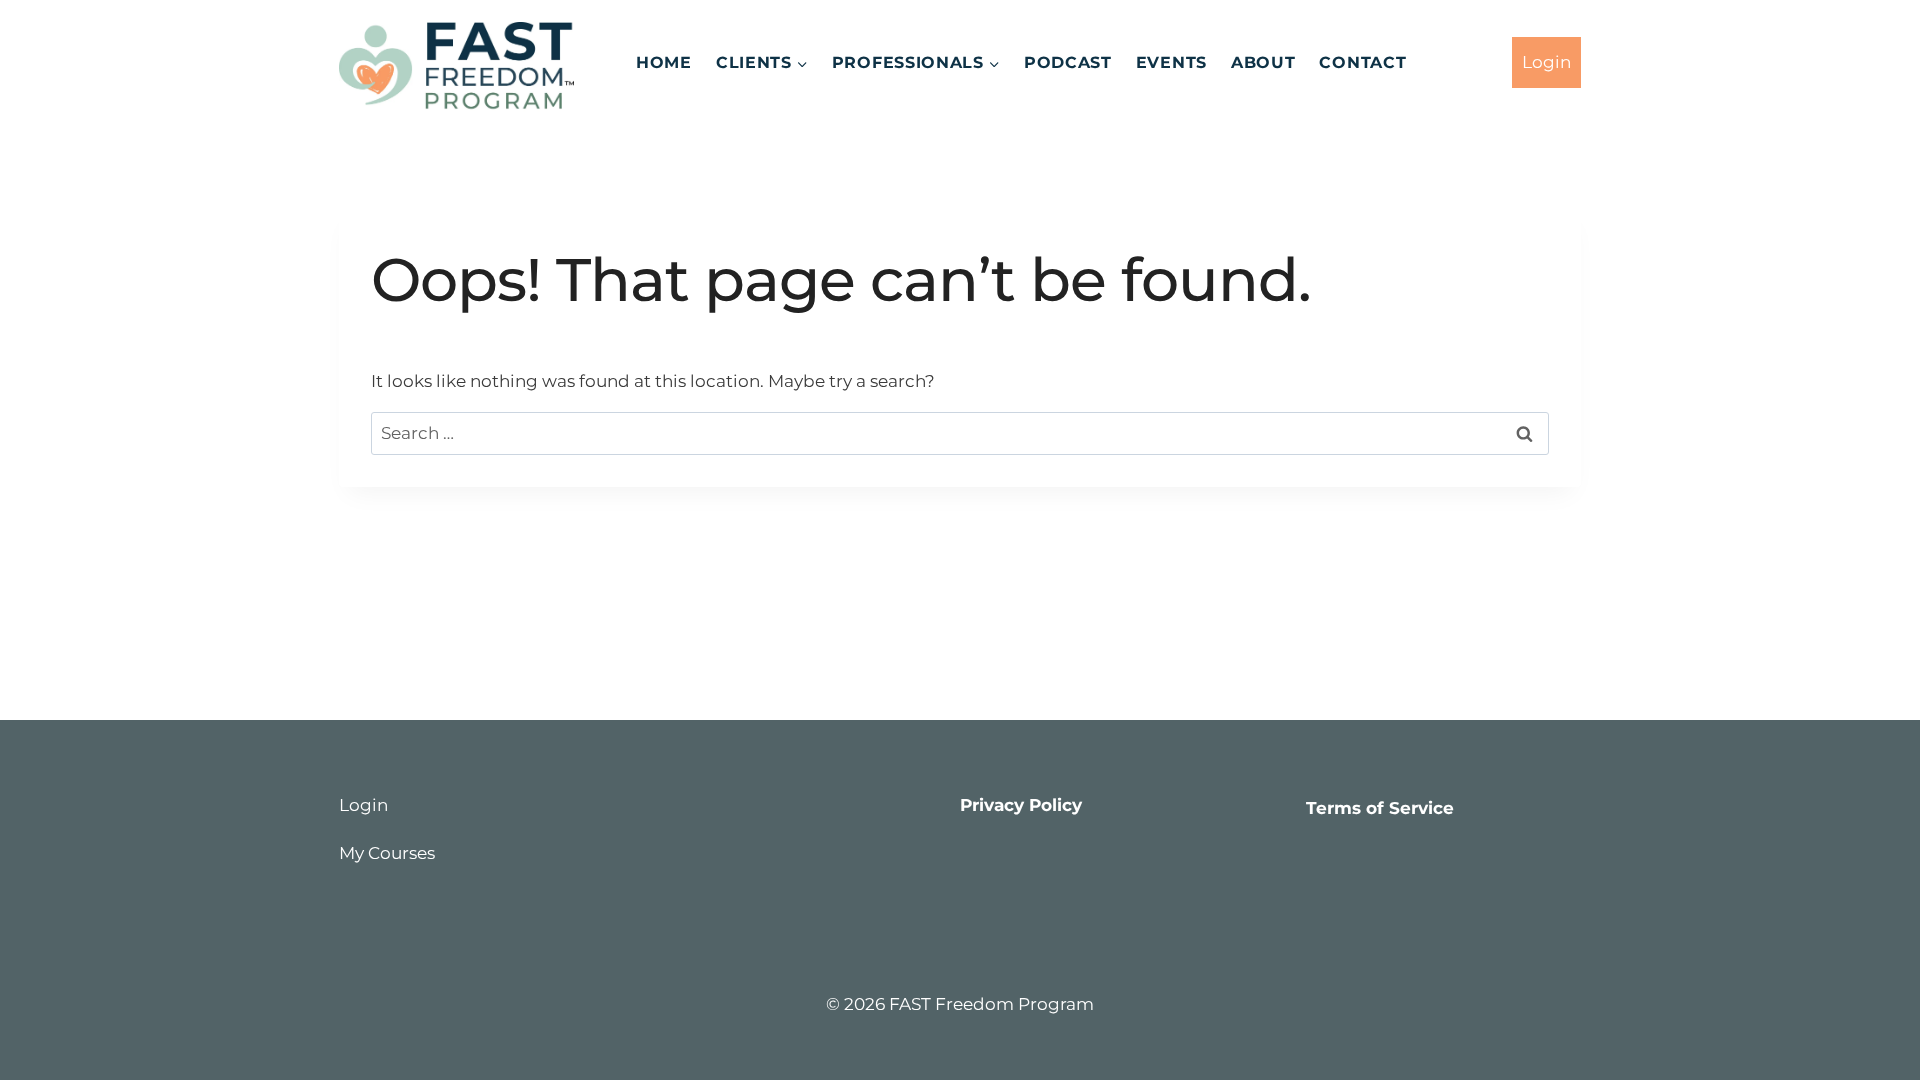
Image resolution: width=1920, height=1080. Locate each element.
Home (664, 62)
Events (1171, 62)
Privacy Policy (1021, 805)
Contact (1362, 62)
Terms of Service (1380, 808)
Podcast (1068, 62)
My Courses (387, 853)
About (1263, 62)
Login (1546, 62)
